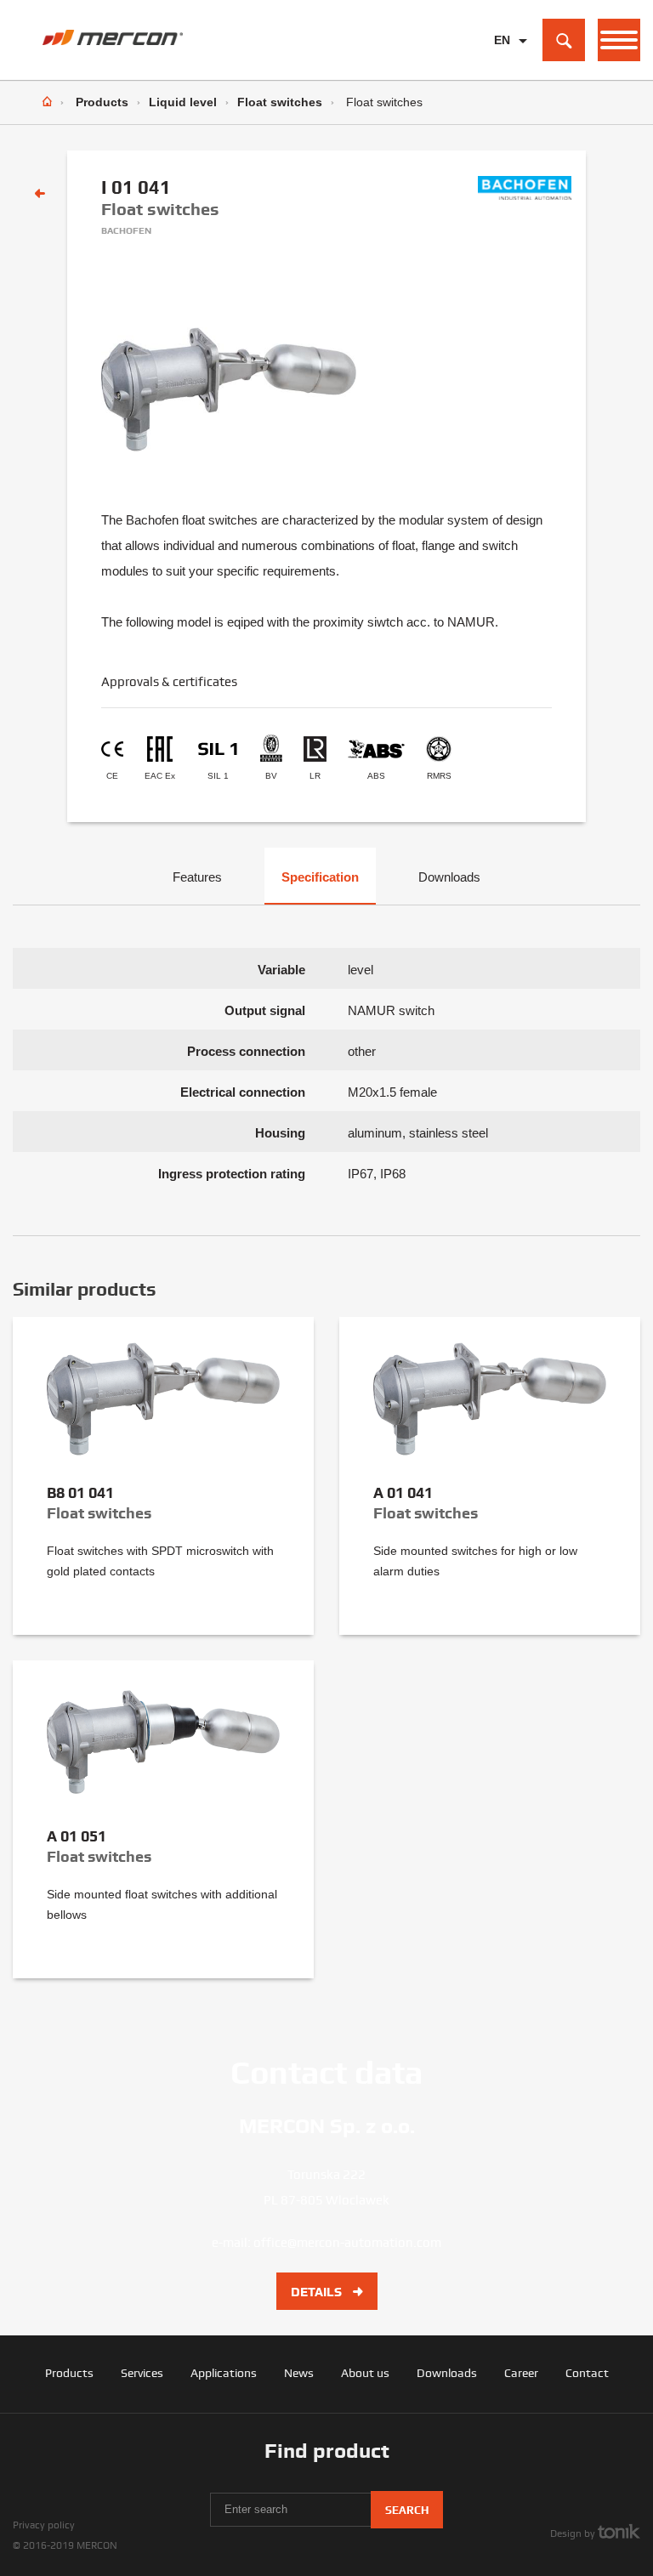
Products (102, 102)
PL (502, 67)
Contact (587, 2373)
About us (365, 2373)
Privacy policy (44, 2525)
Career (521, 2373)
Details (318, 2292)
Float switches (280, 102)
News (299, 2373)
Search (407, 2510)
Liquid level (183, 102)
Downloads (449, 877)
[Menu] (619, 40)
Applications (224, 2373)
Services (142, 2373)
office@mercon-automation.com (347, 2243)
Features (197, 877)
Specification (320, 877)
